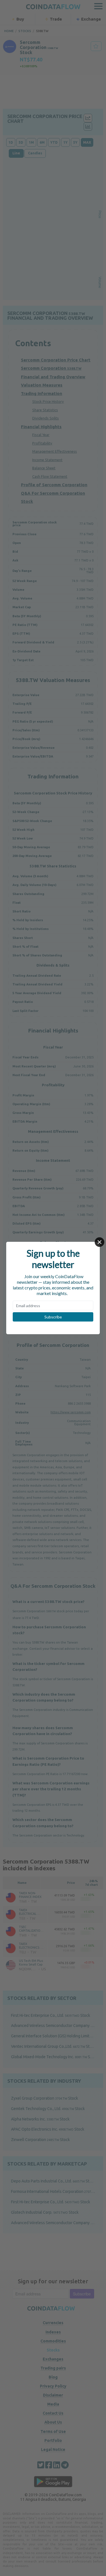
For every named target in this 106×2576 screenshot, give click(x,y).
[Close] (99, 1242)
